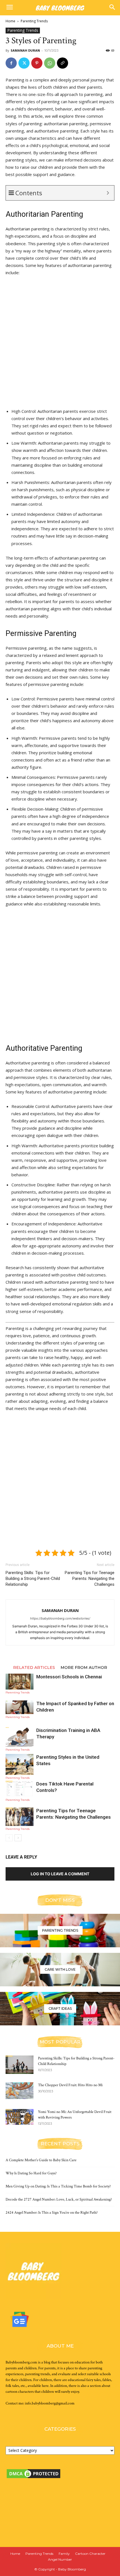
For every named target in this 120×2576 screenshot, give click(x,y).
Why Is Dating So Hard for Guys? (31, 2173)
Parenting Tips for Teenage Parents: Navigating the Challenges (90, 1579)
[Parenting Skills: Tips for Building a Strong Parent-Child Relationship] (20, 2065)
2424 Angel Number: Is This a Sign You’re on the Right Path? (52, 2213)
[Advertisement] (60, 343)
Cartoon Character (90, 2554)
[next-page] (18, 1838)
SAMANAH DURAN (25, 50)
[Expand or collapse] (108, 193)
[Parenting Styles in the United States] (20, 1764)
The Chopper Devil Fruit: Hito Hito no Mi (70, 2085)
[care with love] (60, 1970)
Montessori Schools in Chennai (69, 1677)
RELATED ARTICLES (34, 1667)
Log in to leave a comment (60, 1874)
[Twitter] (24, 63)
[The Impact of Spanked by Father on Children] (20, 1707)
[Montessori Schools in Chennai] (20, 1682)
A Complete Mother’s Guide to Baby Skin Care (41, 2160)
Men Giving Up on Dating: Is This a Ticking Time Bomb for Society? (58, 2186)
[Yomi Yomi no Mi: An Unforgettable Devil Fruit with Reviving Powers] (20, 2117)
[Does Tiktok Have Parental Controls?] (20, 1789)
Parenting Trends (34, 21)
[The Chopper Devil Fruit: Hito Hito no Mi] (20, 2091)
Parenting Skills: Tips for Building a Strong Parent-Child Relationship (33, 1579)
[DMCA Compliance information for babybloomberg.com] (47, 2522)
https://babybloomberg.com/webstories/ (60, 1618)
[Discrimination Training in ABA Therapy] (20, 1737)
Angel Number (60, 2559)
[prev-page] (9, 1838)
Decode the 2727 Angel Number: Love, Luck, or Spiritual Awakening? (59, 2199)
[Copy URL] (63, 63)
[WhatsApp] (50, 63)
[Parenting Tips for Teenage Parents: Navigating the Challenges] (20, 1817)
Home (10, 21)
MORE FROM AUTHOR (84, 1667)
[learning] (60, 1931)
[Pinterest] (37, 63)
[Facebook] (11, 63)
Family (64, 2554)
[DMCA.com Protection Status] (33, 2478)
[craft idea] (60, 2009)
